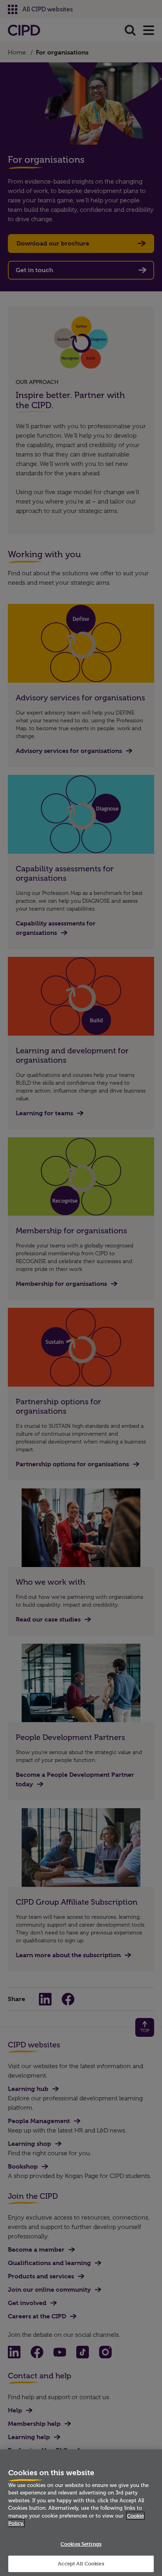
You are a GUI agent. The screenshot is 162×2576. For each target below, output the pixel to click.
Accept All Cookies (81, 2563)
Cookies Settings (81, 2544)
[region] (81, 2513)
